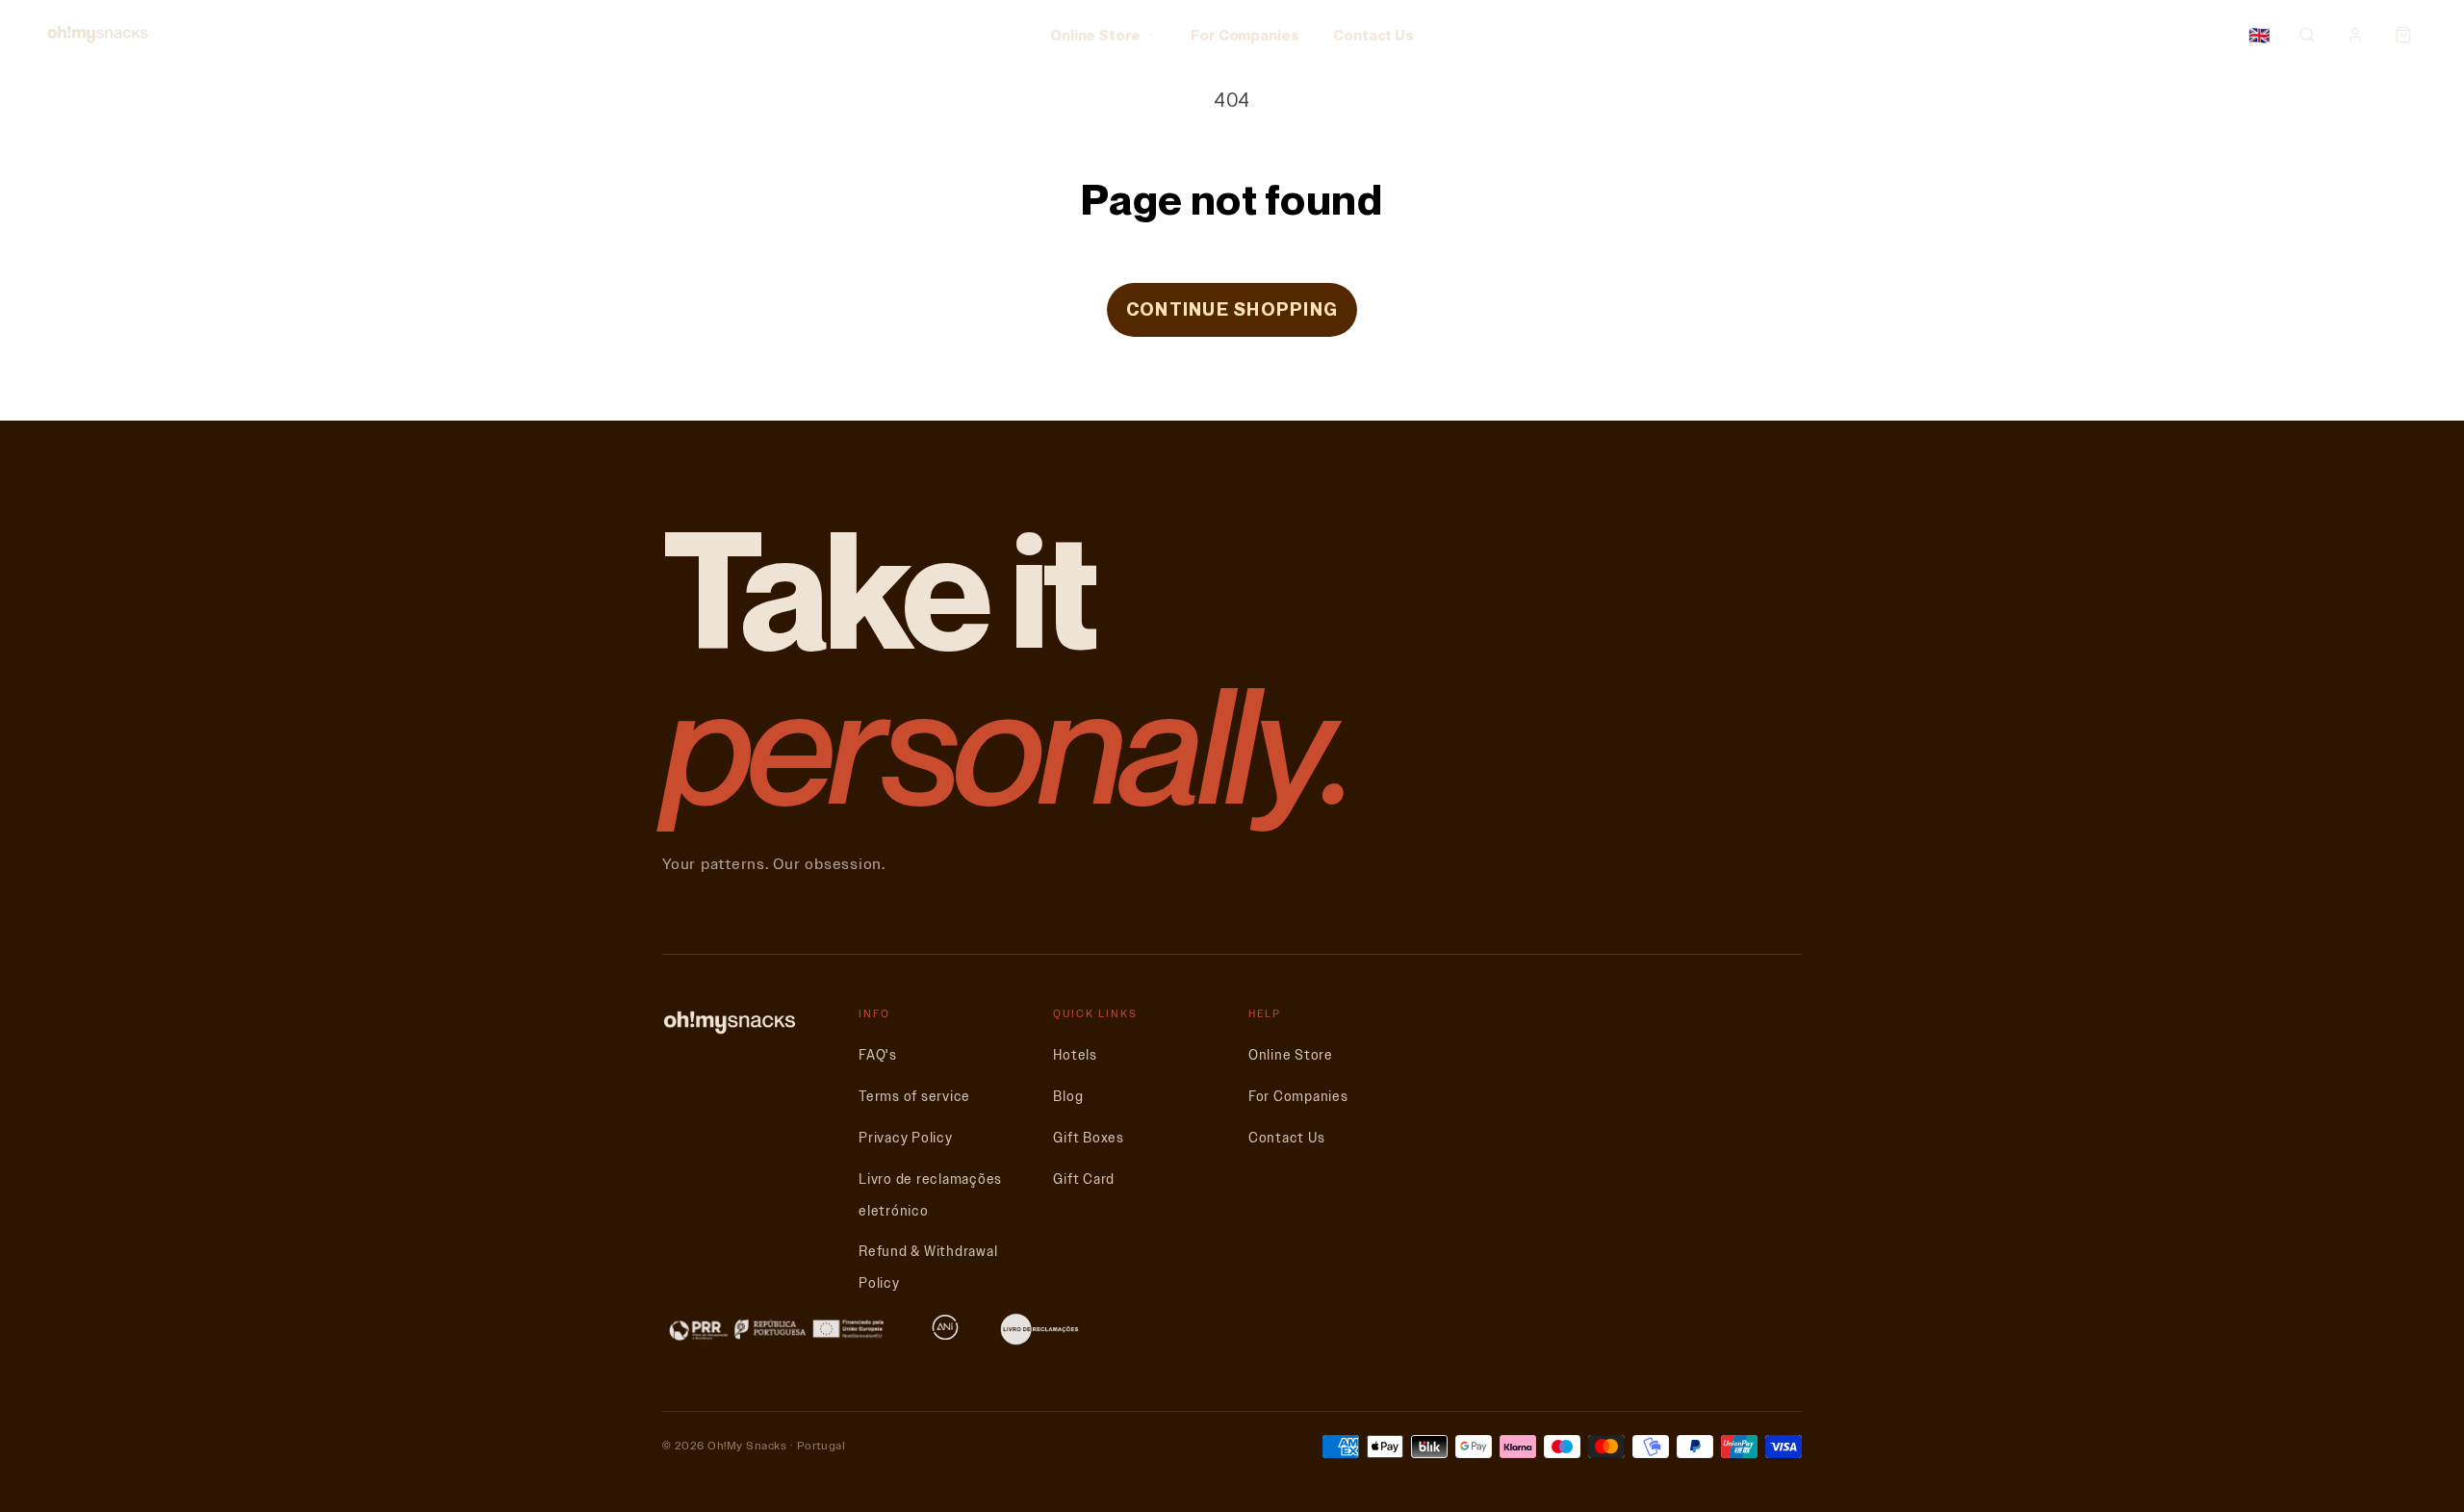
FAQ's (878, 1055)
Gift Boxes (1089, 1138)
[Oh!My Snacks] (98, 35)
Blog (1068, 1097)
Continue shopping (1232, 309)
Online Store (1095, 35)
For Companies (1245, 35)
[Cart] (2403, 35)
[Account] (2355, 35)
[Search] (2307, 35)
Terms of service (914, 1097)
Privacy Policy (906, 1138)
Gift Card (1084, 1179)
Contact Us (1373, 35)
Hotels (1075, 1055)
